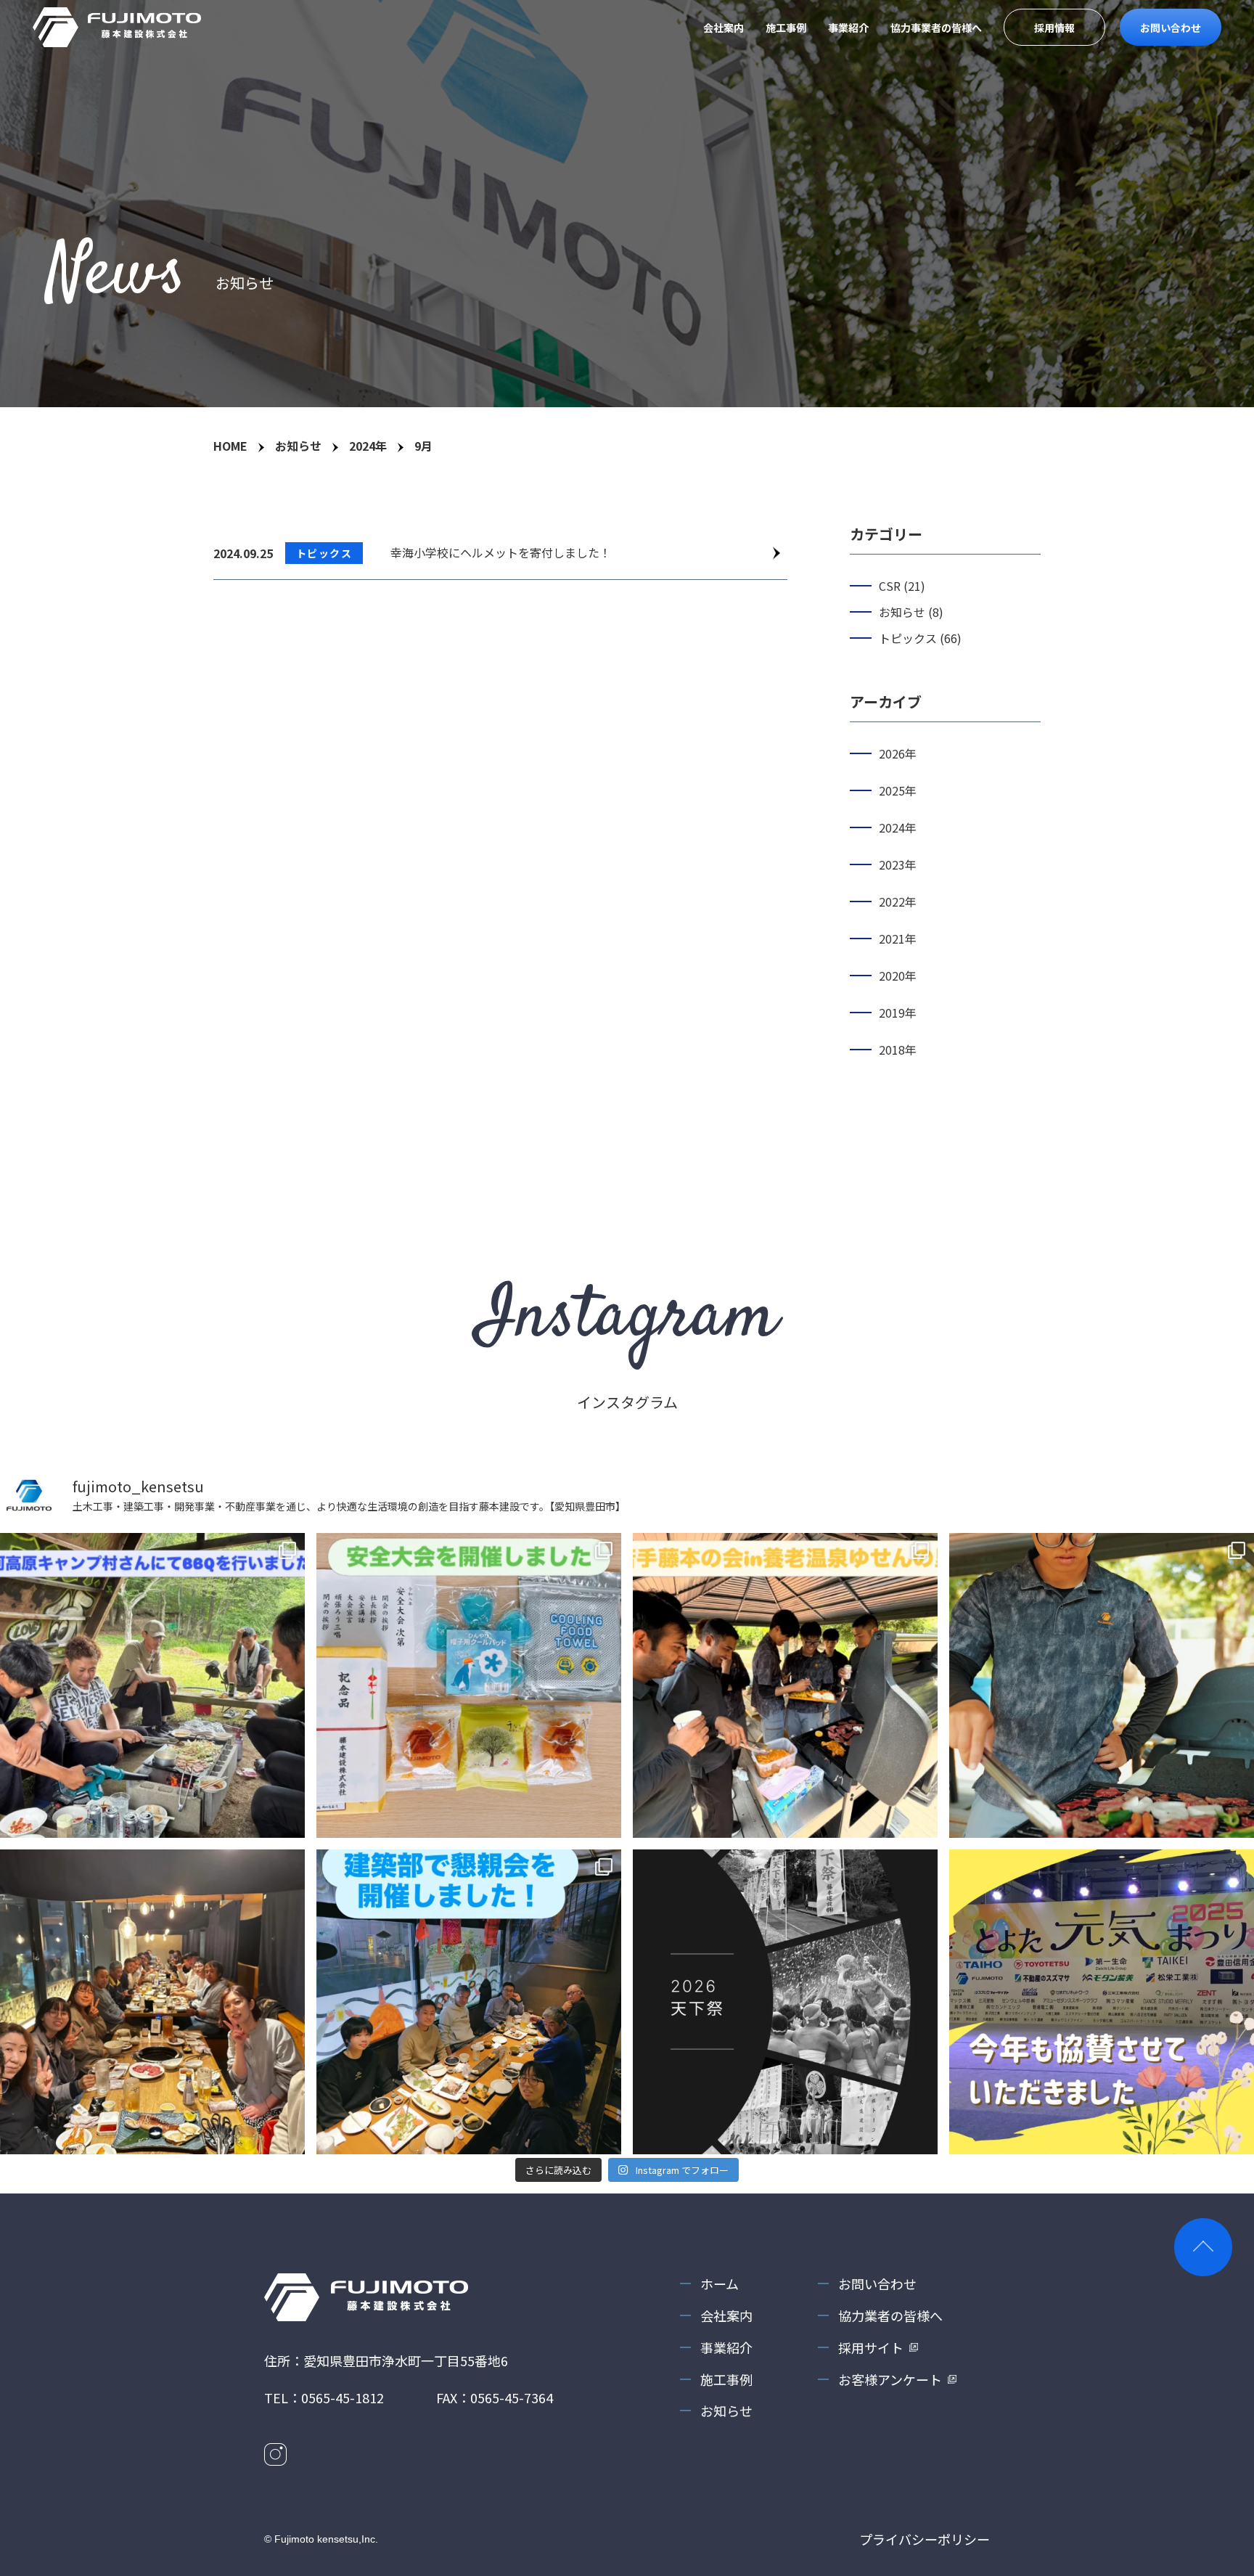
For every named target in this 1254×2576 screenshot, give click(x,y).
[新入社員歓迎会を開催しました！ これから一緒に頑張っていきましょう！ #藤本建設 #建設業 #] (152, 2002)
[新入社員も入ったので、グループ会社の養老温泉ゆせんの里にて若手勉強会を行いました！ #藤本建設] (785, 1685)
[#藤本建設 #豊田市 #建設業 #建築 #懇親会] (469, 2002)
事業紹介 (848, 28)
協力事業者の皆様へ (936, 28)
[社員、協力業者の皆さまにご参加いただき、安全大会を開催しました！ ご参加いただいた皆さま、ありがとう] (469, 1685)
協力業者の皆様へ (890, 2315)
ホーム (720, 2283)
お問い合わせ (1171, 28)
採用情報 (1054, 28)
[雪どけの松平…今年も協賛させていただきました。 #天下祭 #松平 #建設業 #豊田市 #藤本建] (785, 2002)
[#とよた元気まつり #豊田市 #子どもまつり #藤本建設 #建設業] (1102, 2002)
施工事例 (786, 28)
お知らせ (726, 2411)
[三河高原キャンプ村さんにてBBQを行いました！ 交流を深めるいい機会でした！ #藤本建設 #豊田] (152, 1685)
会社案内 (724, 28)
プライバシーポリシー (925, 2539)
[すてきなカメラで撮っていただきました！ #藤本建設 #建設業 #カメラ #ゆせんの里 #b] (1102, 1685)
